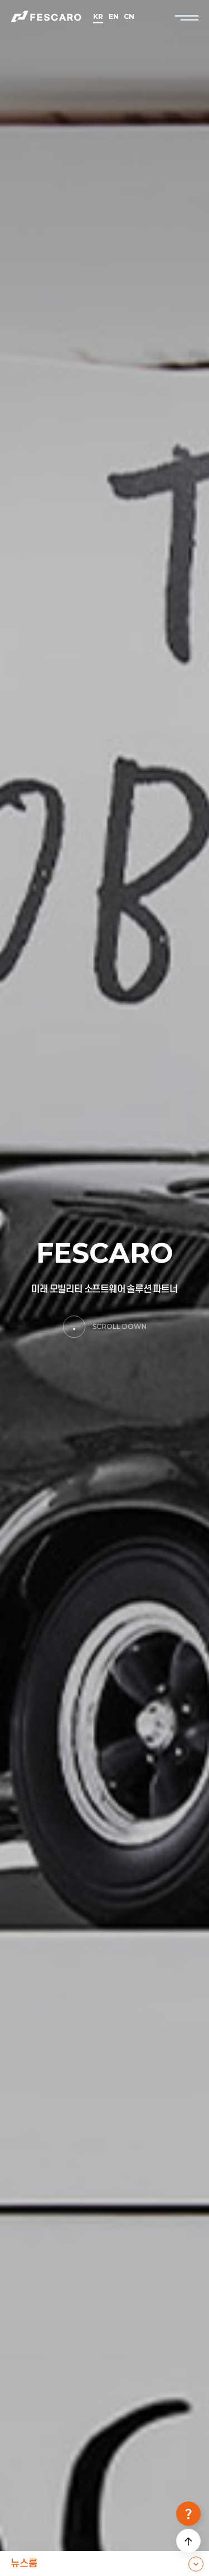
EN (113, 17)
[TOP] (188, 2541)
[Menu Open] (187, 17)
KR (98, 17)
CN (129, 17)
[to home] (47, 17)
